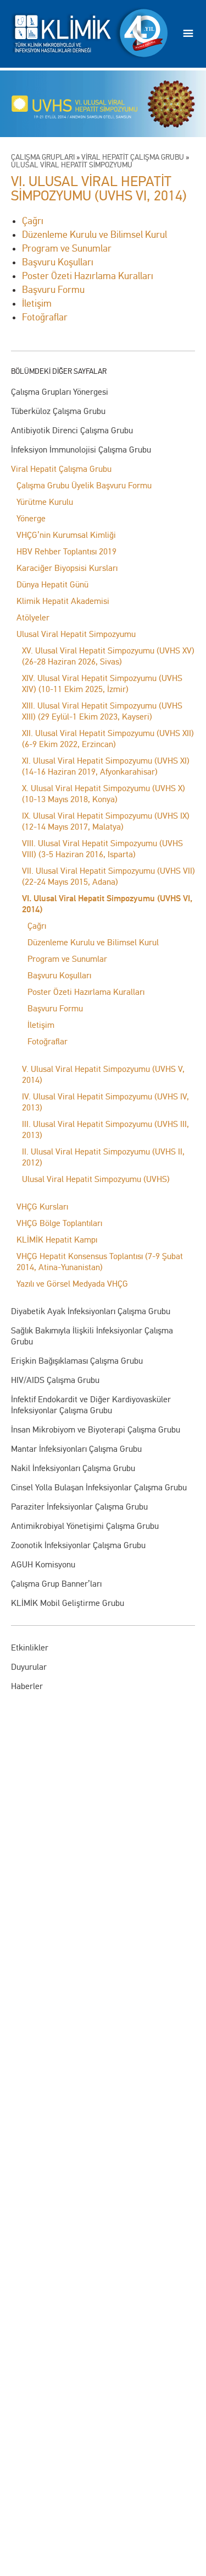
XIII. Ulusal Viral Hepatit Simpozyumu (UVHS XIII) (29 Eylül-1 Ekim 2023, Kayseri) (102, 711)
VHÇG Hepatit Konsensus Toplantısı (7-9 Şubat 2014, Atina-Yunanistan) (100, 1262)
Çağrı (37, 926)
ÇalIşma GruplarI (43, 157)
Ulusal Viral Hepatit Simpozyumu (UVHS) (96, 1179)
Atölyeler (33, 617)
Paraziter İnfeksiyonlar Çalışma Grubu (79, 1507)
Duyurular (29, 1667)
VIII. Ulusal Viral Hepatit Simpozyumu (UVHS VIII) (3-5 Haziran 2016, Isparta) (102, 849)
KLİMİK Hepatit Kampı (57, 1240)
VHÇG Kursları (42, 1207)
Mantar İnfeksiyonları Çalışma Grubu (76, 1449)
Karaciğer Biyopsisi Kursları (67, 568)
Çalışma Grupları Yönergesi (60, 392)
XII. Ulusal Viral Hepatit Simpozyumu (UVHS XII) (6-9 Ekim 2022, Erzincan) (108, 739)
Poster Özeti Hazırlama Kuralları (86, 992)
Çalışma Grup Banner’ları (56, 1584)
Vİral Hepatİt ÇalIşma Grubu (133, 157)
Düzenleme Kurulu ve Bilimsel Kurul (93, 942)
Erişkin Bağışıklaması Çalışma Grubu (77, 1361)
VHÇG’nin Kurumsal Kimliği (66, 535)
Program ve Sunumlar (67, 959)
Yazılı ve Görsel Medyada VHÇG (72, 1284)
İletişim (41, 1025)
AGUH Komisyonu (43, 1564)
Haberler (27, 1686)
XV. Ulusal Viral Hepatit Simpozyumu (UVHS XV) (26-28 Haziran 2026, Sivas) (108, 656)
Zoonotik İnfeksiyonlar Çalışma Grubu (78, 1545)
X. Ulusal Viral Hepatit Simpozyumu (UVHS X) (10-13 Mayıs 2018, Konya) (104, 794)
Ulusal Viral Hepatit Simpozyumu (76, 634)
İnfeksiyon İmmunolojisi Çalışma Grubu (81, 450)
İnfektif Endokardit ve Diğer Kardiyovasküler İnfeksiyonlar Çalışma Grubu (91, 1405)
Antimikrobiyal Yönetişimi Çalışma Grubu (85, 1526)
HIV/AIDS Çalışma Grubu (55, 1380)
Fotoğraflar (48, 1041)
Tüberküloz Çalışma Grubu (58, 411)
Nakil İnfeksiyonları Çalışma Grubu (73, 1468)
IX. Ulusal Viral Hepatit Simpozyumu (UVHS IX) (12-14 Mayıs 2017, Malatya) (106, 821)
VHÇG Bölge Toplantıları (59, 1223)
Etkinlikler (30, 1648)
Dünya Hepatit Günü (52, 584)
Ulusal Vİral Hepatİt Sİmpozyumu (72, 165)
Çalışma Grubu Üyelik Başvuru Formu (84, 485)
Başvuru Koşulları (59, 975)
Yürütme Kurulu (45, 502)
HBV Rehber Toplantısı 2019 (66, 551)
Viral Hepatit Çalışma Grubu (61, 469)
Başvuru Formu (55, 1008)
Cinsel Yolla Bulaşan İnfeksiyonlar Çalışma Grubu (99, 1487)
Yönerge (31, 518)
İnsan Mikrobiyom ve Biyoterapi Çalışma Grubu (96, 1429)
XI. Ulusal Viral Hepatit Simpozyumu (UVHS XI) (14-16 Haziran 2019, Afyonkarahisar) (106, 766)
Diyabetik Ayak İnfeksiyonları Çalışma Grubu (91, 1311)
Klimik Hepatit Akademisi (63, 601)
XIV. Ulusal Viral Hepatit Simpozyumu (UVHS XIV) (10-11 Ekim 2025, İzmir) (102, 684)
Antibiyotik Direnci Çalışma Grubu (72, 430)
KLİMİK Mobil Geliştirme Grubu (68, 1603)
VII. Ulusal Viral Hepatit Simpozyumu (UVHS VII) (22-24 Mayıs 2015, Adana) (108, 876)
